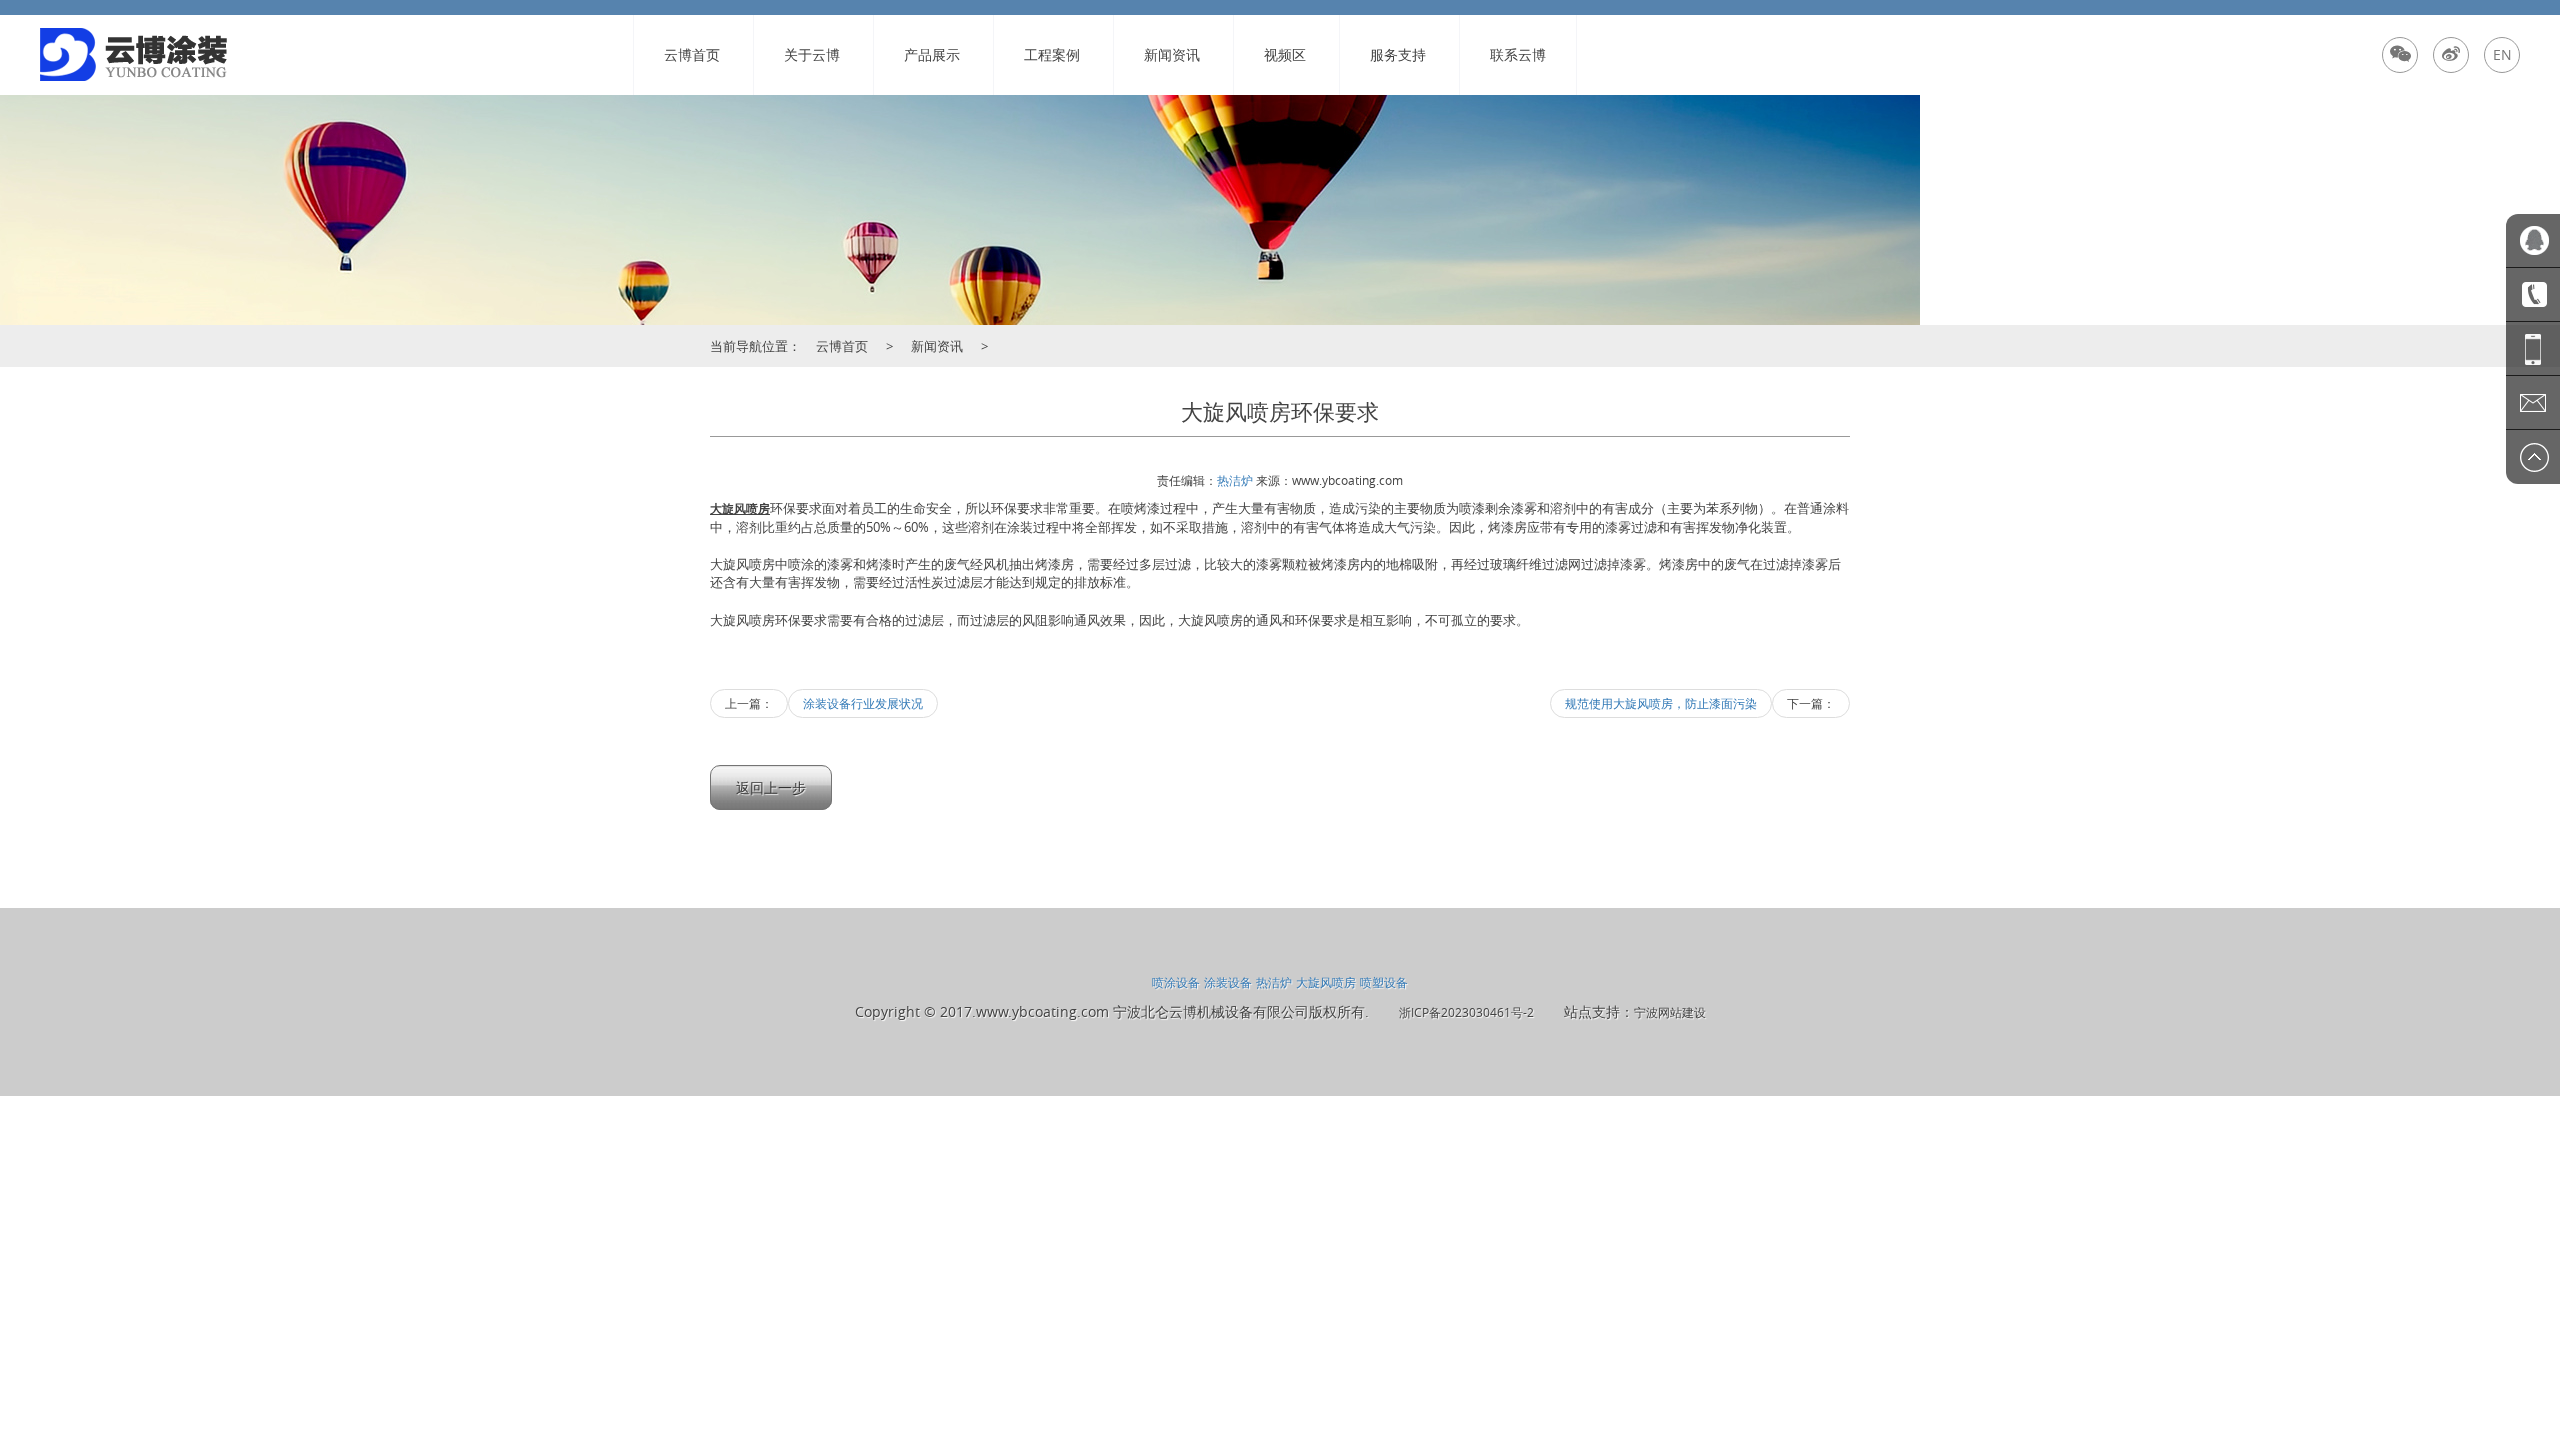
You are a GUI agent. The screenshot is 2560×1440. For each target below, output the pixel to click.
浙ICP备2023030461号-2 (1466, 1012)
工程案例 (1052, 54)
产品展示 (932, 54)
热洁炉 (1235, 480)
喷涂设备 (1176, 982)
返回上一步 (771, 787)
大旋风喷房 (1326, 982)
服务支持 (1398, 54)
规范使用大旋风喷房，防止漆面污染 (1661, 703)
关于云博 (812, 54)
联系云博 (1518, 54)
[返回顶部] (2533, 457)
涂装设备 (1228, 982)
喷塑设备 (1384, 982)
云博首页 (692, 54)
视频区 (1285, 54)
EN (2502, 54)
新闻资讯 (1172, 54)
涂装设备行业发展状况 (863, 703)
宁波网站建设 (1670, 1012)
